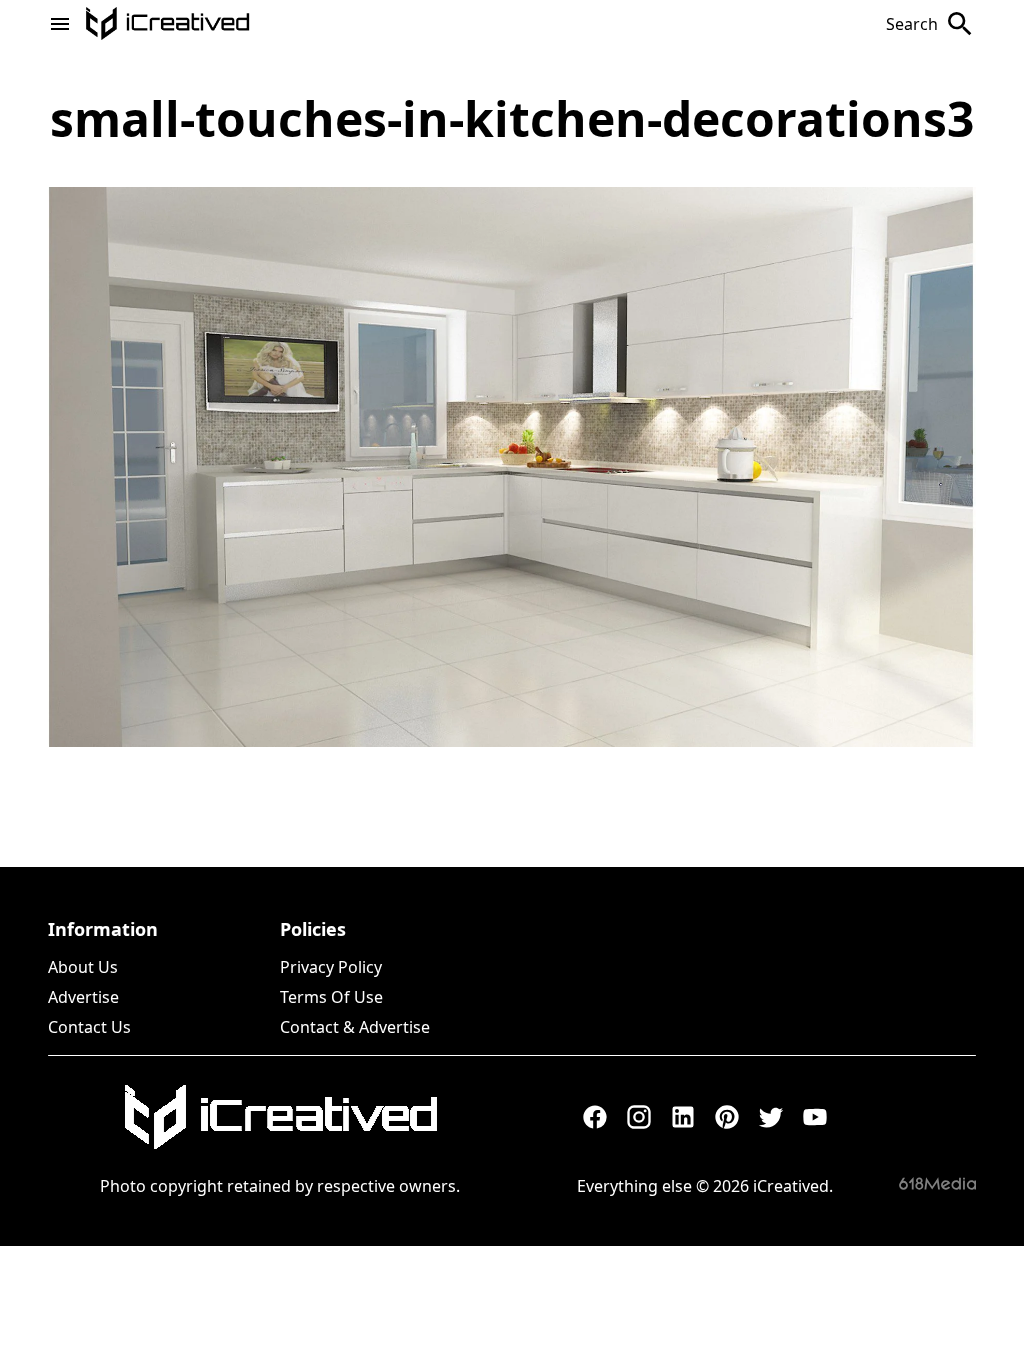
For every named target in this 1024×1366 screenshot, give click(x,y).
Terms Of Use (331, 997)
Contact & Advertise (355, 1027)
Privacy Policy (331, 967)
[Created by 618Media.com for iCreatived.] (937, 1183)
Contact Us (89, 1027)
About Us (83, 967)
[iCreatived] (280, 1117)
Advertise (83, 997)
